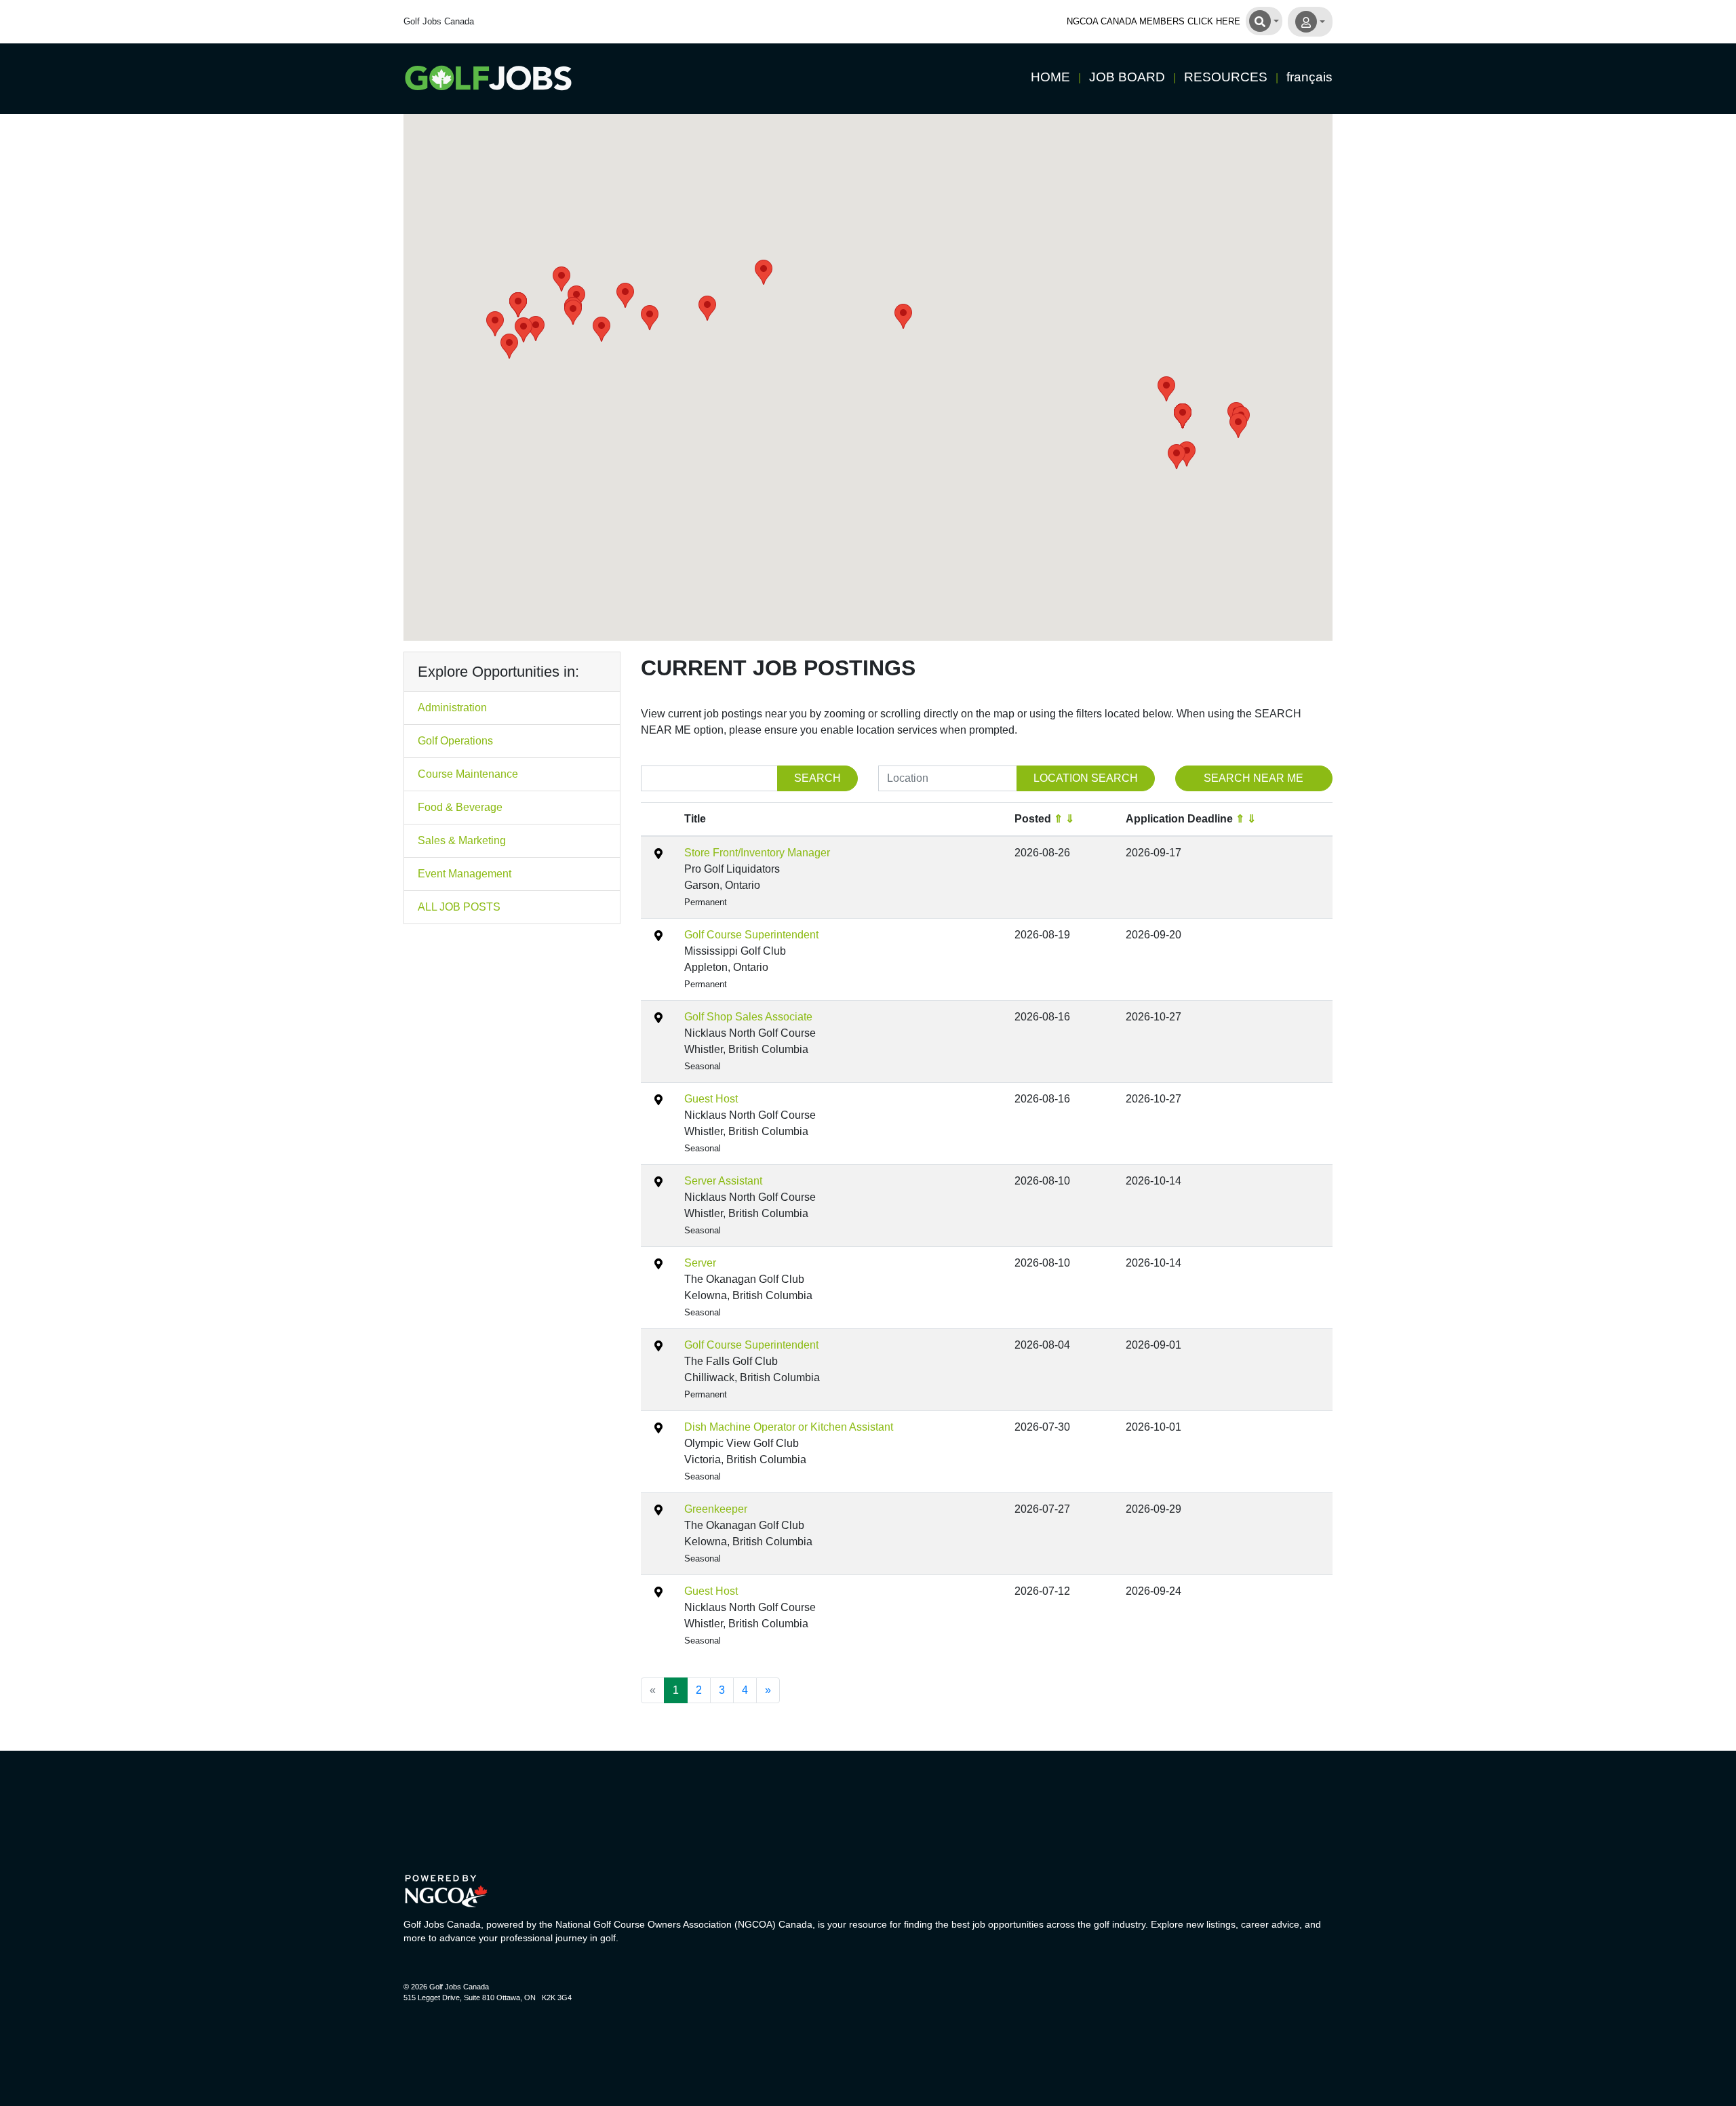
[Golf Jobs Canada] (488, 78)
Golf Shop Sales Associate (748, 1017)
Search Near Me (1254, 778)
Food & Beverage (460, 807)
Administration (452, 708)
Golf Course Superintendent (751, 935)
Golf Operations (455, 741)
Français (1309, 77)
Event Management (465, 874)
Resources (1226, 77)
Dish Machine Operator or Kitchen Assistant (789, 1427)
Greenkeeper (716, 1509)
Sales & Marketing (462, 840)
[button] (495, 324)
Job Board (1127, 77)
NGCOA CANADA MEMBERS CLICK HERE (1153, 21)
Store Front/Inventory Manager (757, 853)
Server (700, 1263)
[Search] (1264, 20)
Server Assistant (723, 1181)
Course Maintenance (468, 774)
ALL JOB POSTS (459, 907)
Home (1050, 77)
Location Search (1086, 778)
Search (817, 778)
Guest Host (711, 1099)
